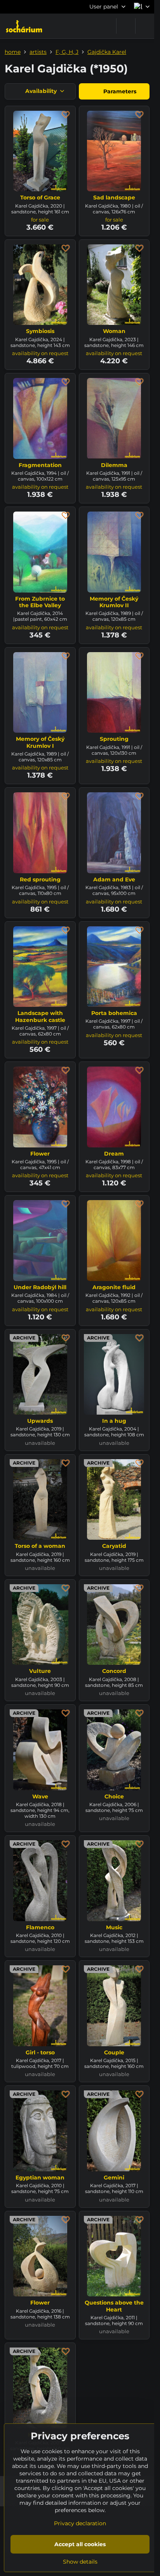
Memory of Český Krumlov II (114, 602)
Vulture (40, 1671)
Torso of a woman (40, 1546)
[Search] (126, 26)
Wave (40, 1796)
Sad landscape (114, 197)
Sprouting (114, 739)
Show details (80, 2562)
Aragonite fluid (114, 1287)
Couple (114, 2052)
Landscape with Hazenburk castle (40, 1017)
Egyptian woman (40, 2178)
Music (114, 1927)
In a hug (114, 1421)
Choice (114, 1796)
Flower (40, 1154)
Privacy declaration (80, 2523)
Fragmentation (40, 465)
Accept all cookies (80, 2544)
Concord (114, 1671)
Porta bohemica (114, 1013)
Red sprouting (40, 879)
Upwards (40, 1421)
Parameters (119, 91)
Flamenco (40, 1927)
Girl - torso (40, 2052)
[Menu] (145, 26)
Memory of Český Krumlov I (40, 742)
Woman (114, 331)
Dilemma (114, 465)
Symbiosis (40, 331)
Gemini (114, 2178)
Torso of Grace (40, 197)
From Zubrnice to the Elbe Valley (40, 602)
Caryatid (114, 1546)
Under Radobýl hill (40, 1287)
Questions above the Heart (114, 2306)
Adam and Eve (114, 879)
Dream (114, 1154)
